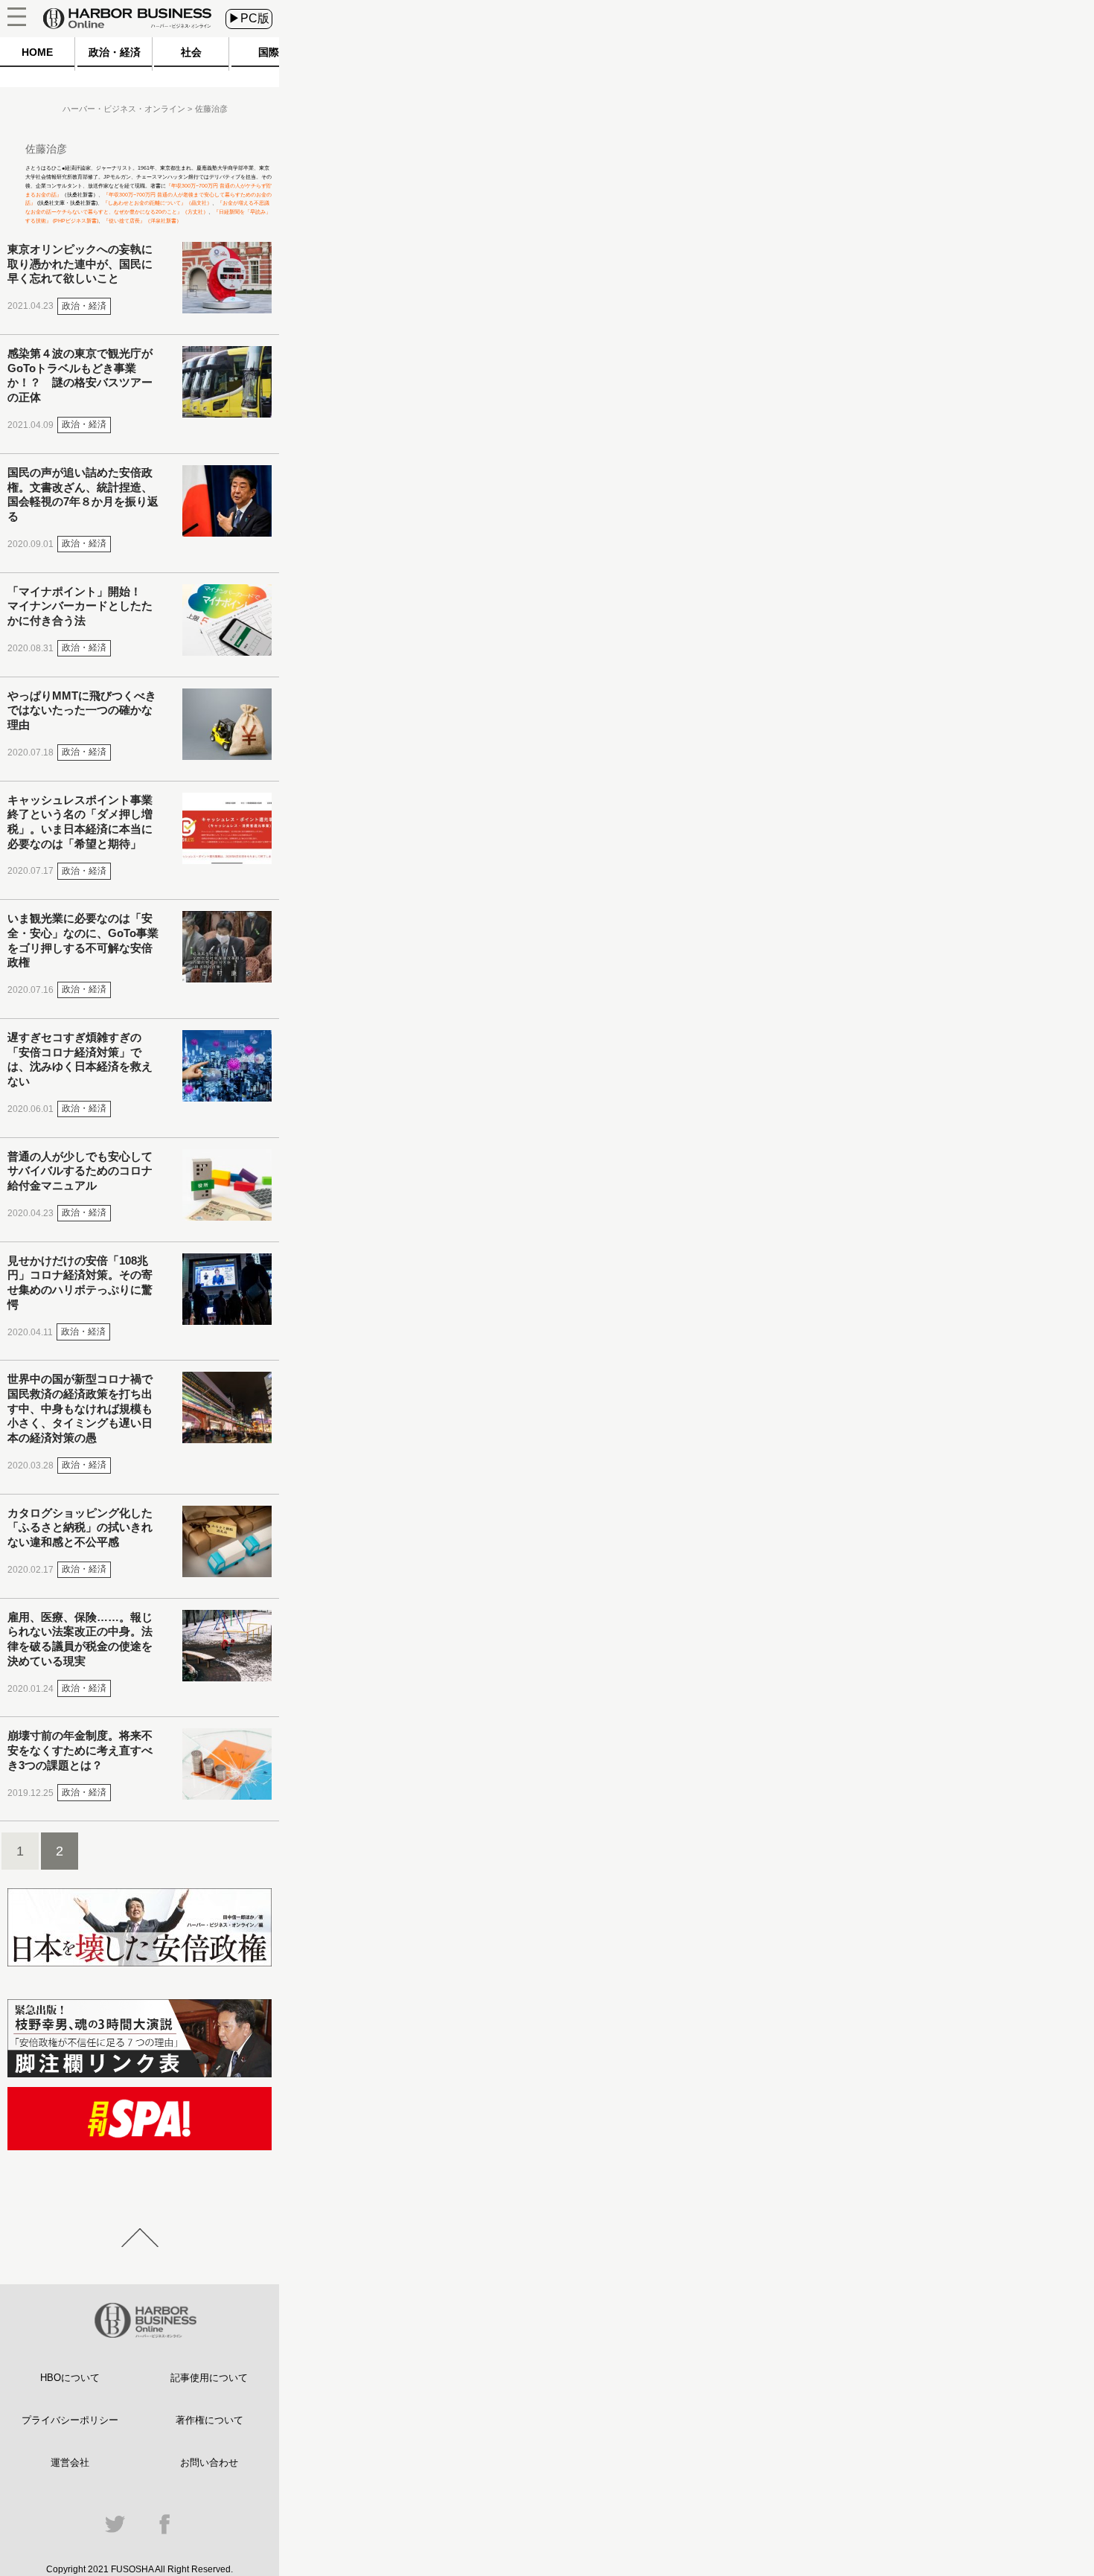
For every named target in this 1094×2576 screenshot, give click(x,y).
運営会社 (70, 2462)
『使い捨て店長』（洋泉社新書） (143, 221)
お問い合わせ (209, 2462)
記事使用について (209, 2378)
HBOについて (70, 2378)
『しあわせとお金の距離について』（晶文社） (157, 203)
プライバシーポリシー (70, 2420)
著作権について (209, 2420)
